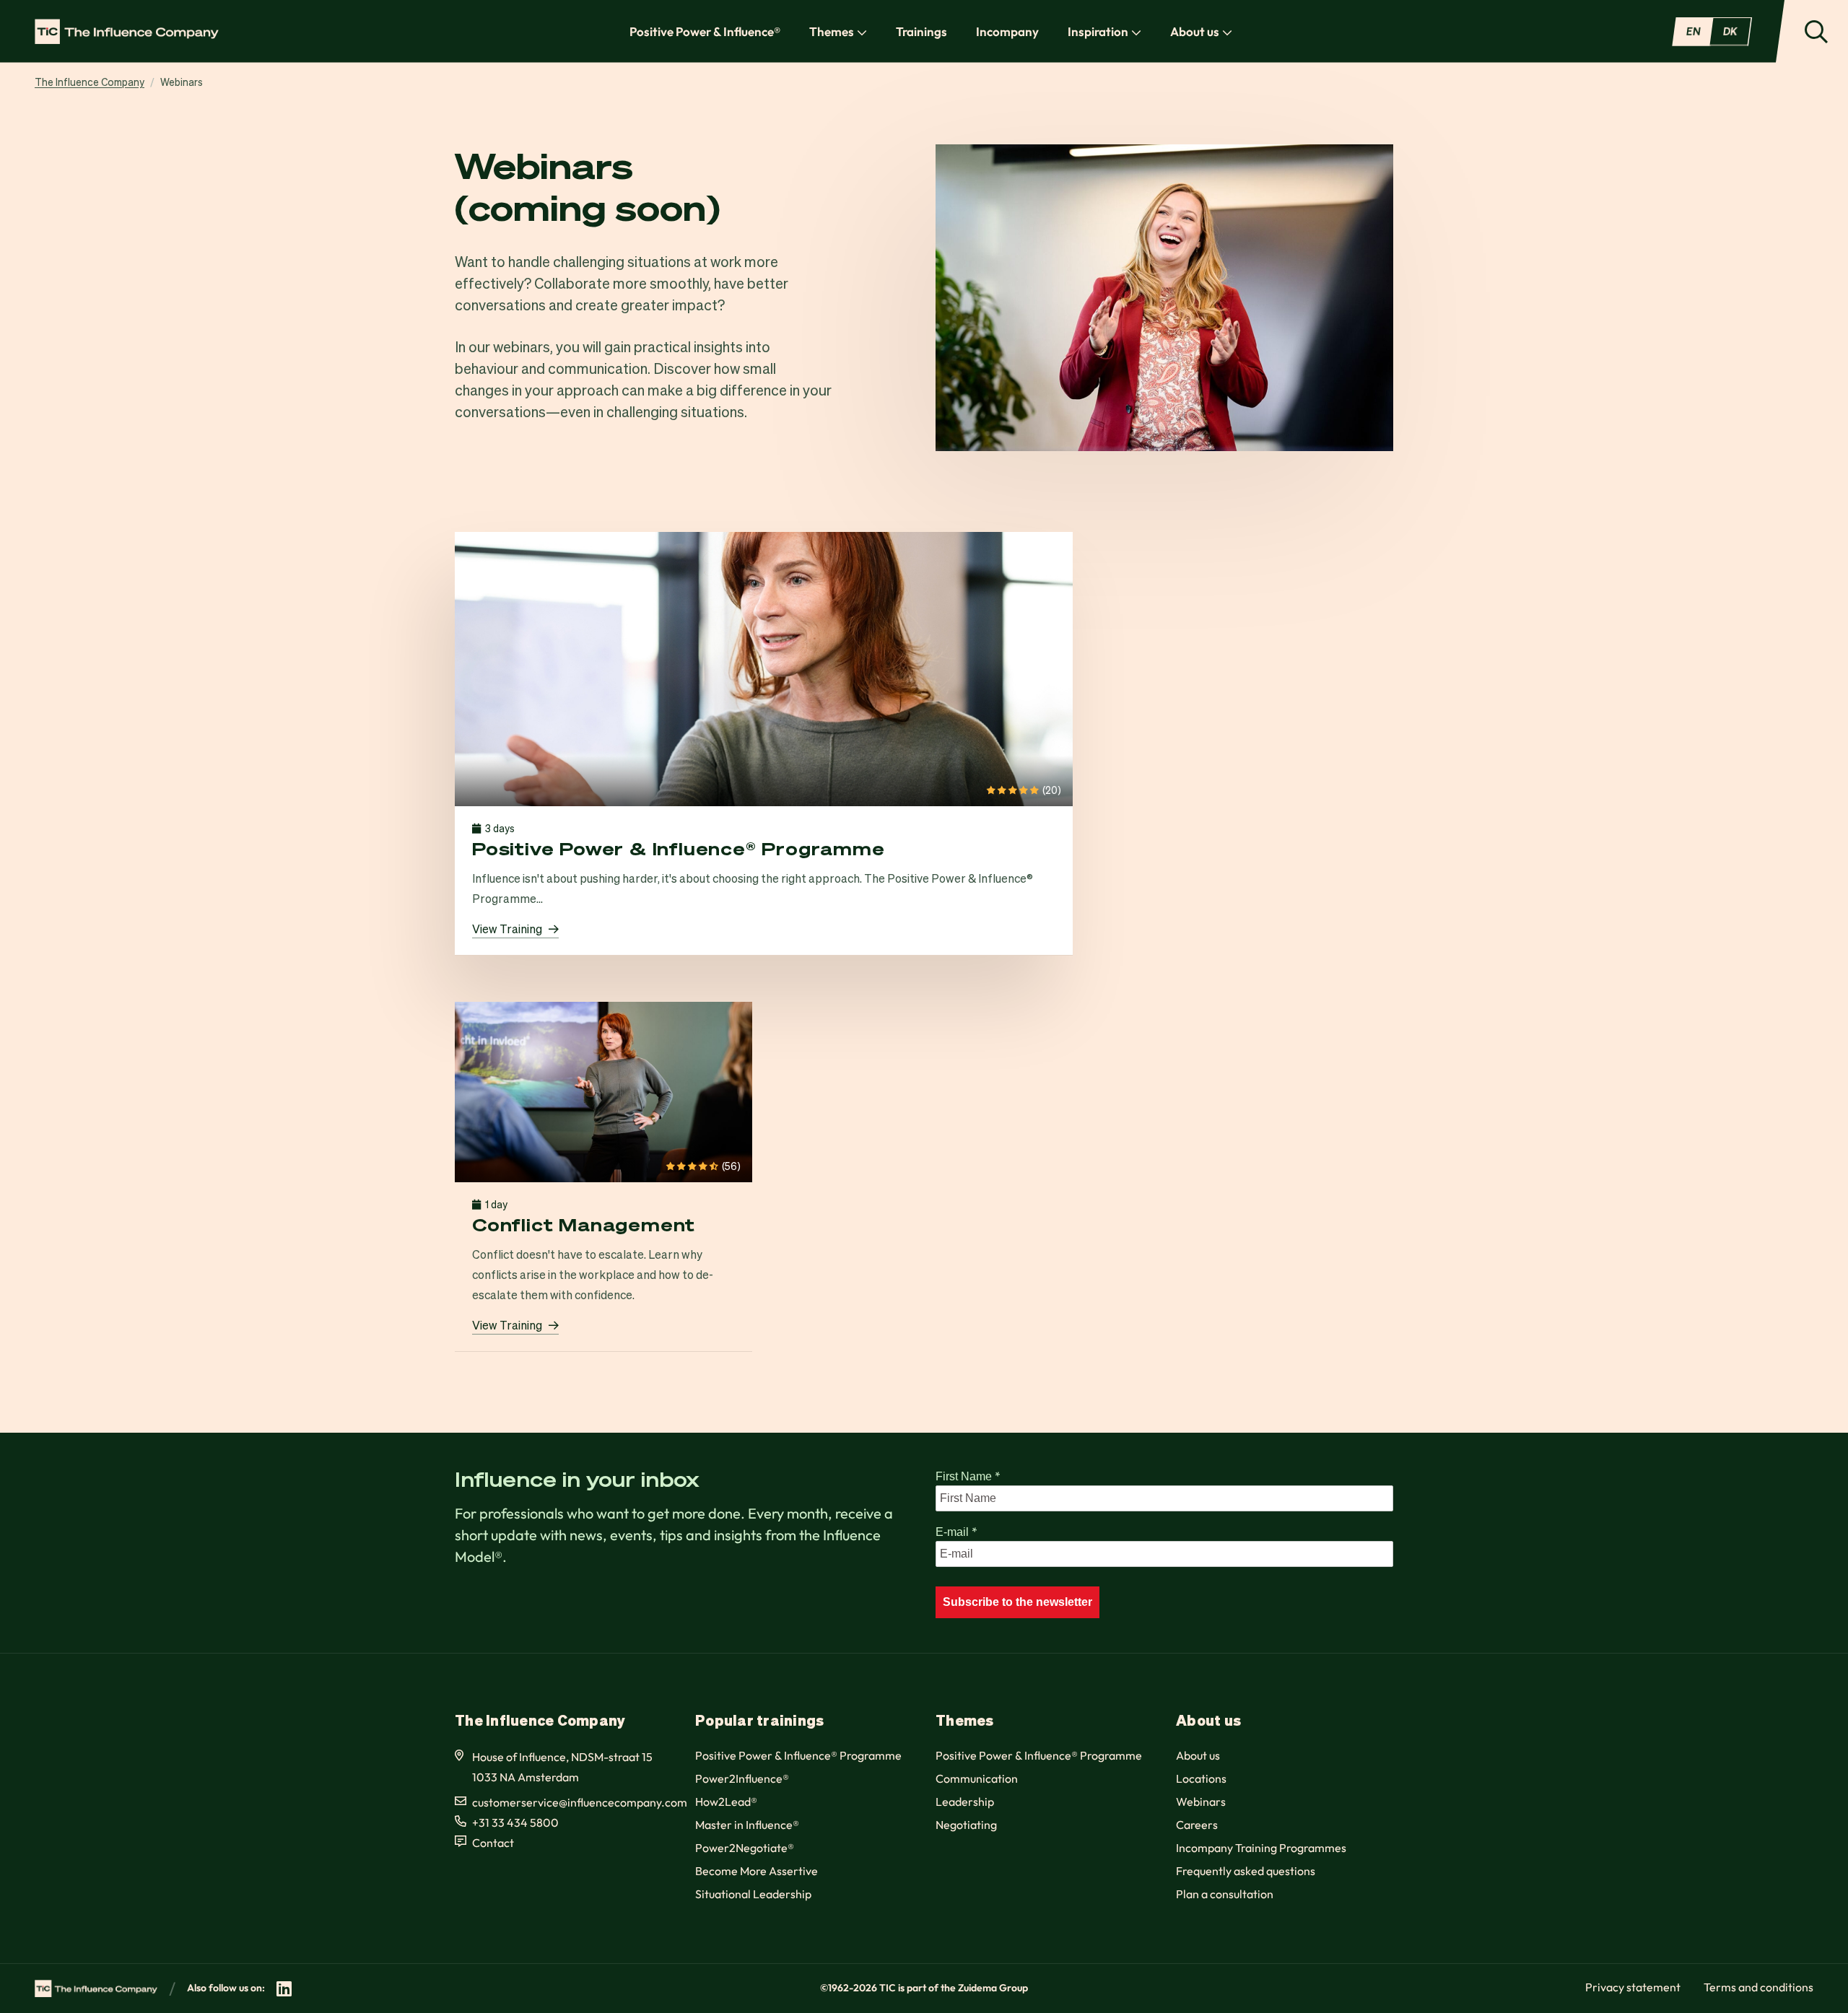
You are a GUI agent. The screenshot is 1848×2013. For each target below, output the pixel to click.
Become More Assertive (757, 1871)
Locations (1201, 1778)
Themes (832, 31)
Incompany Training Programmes (1261, 1848)
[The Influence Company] (127, 31)
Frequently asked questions (1246, 1871)
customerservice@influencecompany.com (580, 1802)
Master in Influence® (747, 1825)
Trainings (921, 31)
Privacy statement (1633, 1987)
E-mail (956, 1532)
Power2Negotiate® (745, 1848)
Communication (977, 1778)
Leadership (965, 1802)
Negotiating (966, 1825)
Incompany (1007, 31)
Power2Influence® (742, 1778)
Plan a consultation (1225, 1894)
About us (1195, 31)
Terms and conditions (1758, 1987)
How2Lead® (726, 1802)
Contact (493, 1843)
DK (1730, 31)
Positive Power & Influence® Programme (798, 1755)
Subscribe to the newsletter (1017, 1602)
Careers (1197, 1825)
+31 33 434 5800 (515, 1822)
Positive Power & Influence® (705, 31)
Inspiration (1098, 31)
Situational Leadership (753, 1894)
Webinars (1201, 1802)
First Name (968, 1476)
